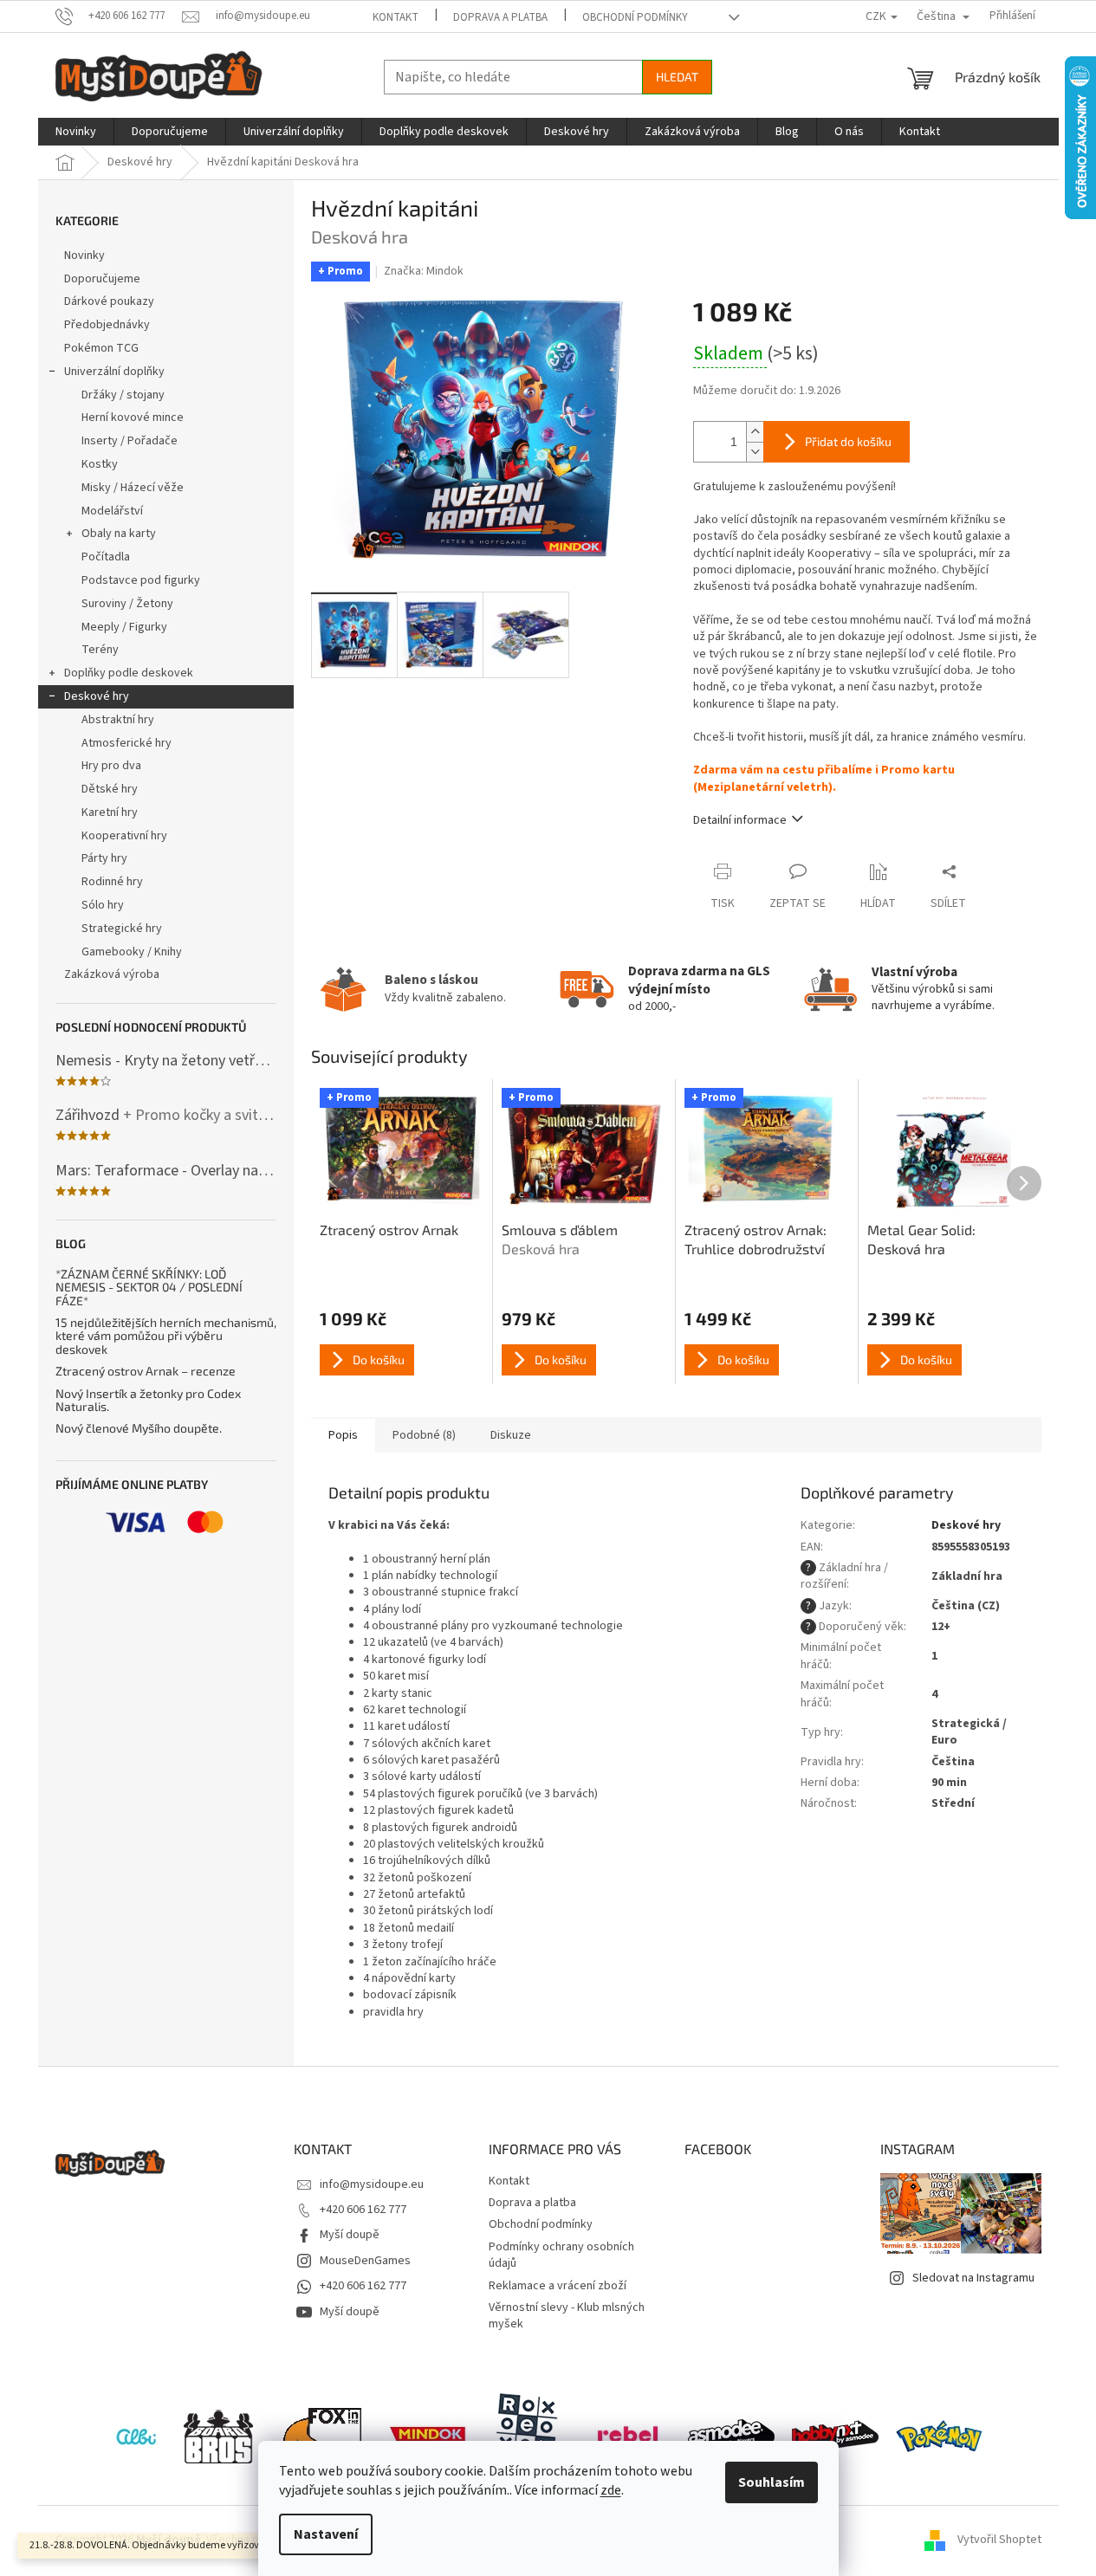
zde (611, 2490)
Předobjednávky (107, 325)
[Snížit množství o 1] (755, 452)
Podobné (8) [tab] (424, 1435)
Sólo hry (103, 905)
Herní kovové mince (133, 417)
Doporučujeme (102, 279)
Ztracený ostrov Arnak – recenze (146, 1371)
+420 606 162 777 (363, 2210)
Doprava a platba (500, 17)
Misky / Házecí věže (133, 488)
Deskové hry (97, 696)
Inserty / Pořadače (130, 441)
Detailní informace (740, 820)
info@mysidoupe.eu (372, 2184)
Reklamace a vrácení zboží (558, 2286)
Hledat (677, 77)
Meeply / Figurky (124, 627)
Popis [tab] (343, 1435)
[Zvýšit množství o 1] (755, 432)
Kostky (100, 464)
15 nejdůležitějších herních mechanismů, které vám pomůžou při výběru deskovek (166, 1336)
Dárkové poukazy (109, 301)
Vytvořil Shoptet (999, 2540)
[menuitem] (76, 132)
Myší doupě (350, 2235)
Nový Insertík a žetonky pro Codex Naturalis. (148, 1400)
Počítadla (106, 557)
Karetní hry (110, 812)
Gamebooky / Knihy (132, 952)
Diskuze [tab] (511, 1435)
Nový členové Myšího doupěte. (139, 1428)
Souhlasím (772, 2482)
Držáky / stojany (123, 395)
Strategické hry (122, 929)
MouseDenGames (365, 2261)
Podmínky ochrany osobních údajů (561, 2255)
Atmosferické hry (126, 743)
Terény (100, 650)
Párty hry (104, 858)
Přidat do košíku (848, 441)
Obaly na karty (119, 534)
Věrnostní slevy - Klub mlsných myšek (567, 2316)
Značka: (424, 271)
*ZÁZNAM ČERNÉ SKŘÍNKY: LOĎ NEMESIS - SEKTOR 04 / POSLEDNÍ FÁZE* (149, 1287)
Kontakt (396, 17)
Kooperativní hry (124, 836)
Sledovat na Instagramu (973, 2278)
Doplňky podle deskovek (129, 673)
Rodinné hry (112, 882)
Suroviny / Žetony (127, 604)
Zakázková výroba (112, 974)
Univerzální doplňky (114, 372)
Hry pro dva (111, 766)
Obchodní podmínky (635, 17)
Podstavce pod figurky (141, 580)
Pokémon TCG (101, 348)
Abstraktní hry (118, 720)
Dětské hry (110, 789)
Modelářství (112, 511)
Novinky (84, 256)
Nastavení (326, 2534)
